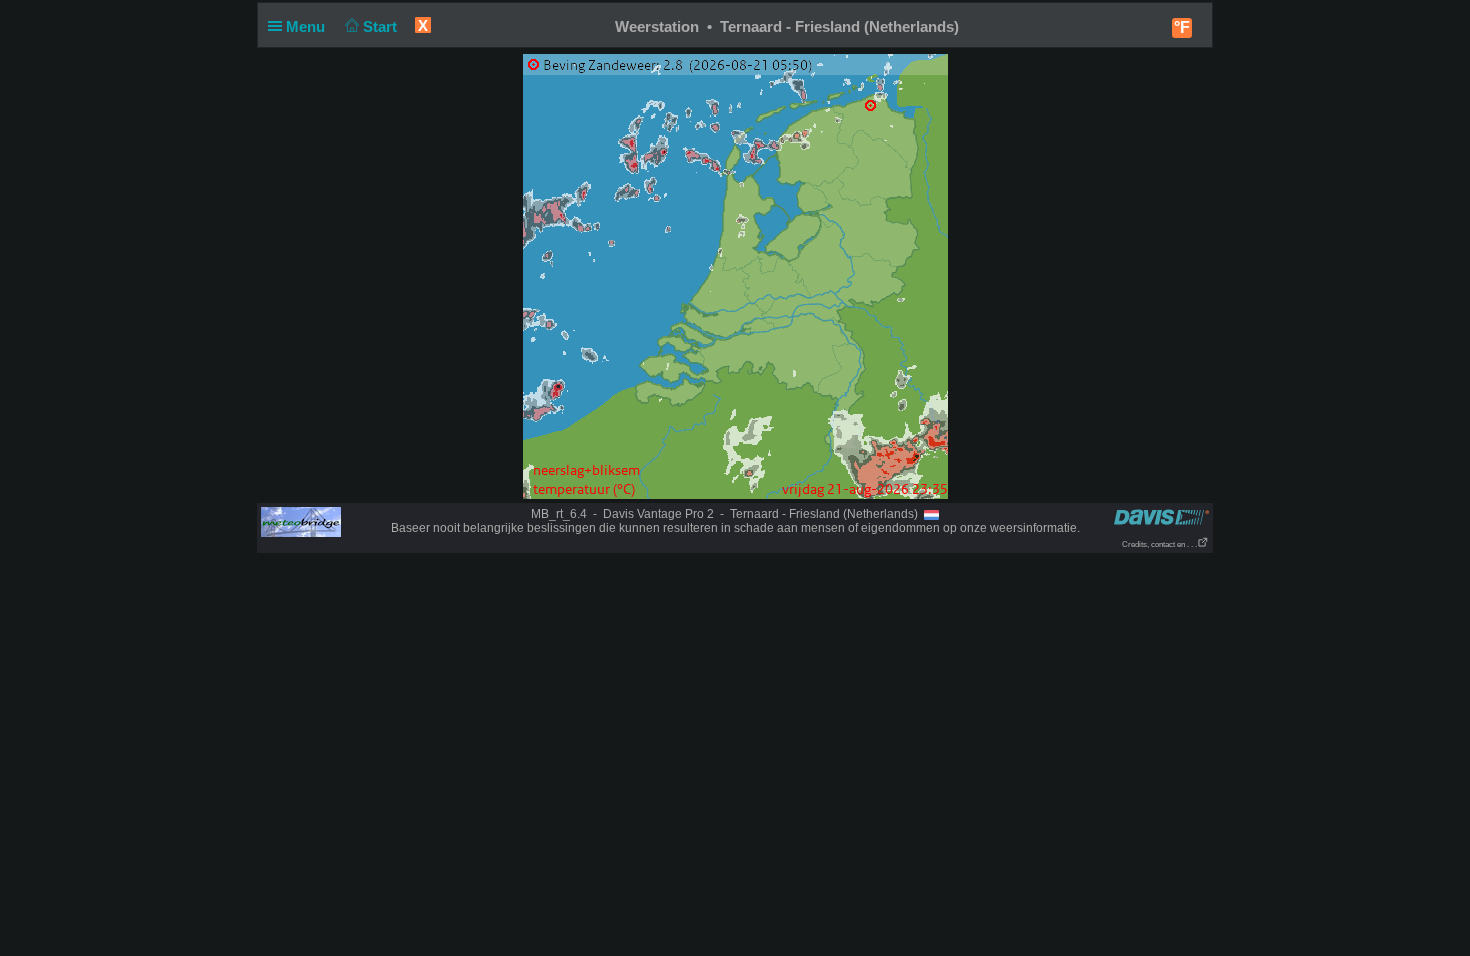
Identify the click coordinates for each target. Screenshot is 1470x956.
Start (382, 26)
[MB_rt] (301, 521)
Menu (307, 26)
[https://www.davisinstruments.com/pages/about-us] (1161, 516)
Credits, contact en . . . (1159, 544)
